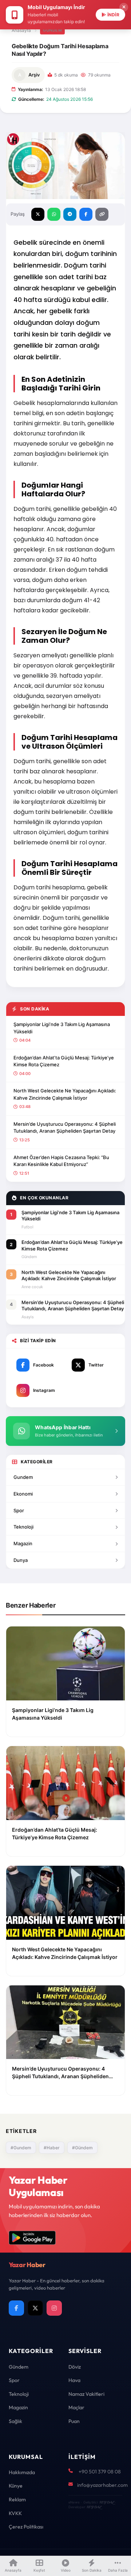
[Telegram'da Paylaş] (70, 214)
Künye (16, 2486)
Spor (19, 1510)
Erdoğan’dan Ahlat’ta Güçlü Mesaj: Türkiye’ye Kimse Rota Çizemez (64, 1061)
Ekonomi (23, 1494)
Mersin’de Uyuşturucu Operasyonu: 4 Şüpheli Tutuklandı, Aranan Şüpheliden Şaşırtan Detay (65, 1128)
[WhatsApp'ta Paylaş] (54, 214)
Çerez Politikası (26, 2527)
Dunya (21, 1560)
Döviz (75, 2367)
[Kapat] (124, 7)
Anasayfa (21, 30)
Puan (74, 2421)
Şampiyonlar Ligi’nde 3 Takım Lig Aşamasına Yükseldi (62, 1028)
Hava (74, 2380)
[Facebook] (16, 2308)
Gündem (52, 30)
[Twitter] (35, 2308)
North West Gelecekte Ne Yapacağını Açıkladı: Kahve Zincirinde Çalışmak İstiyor (65, 1094)
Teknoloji (23, 1527)
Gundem (23, 1477)
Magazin (23, 1543)
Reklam (17, 2499)
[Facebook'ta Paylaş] (86, 214)
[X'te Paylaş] (38, 214)
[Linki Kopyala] (102, 214)
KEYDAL (106, 2502)
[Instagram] (54, 2308)
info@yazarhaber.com (102, 2485)
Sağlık (15, 2421)
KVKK (15, 2513)
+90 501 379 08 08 (100, 2472)
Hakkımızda (22, 2472)
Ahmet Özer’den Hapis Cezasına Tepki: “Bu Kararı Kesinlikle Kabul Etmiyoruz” (61, 1161)
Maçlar (76, 2407)
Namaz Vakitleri (86, 2394)
